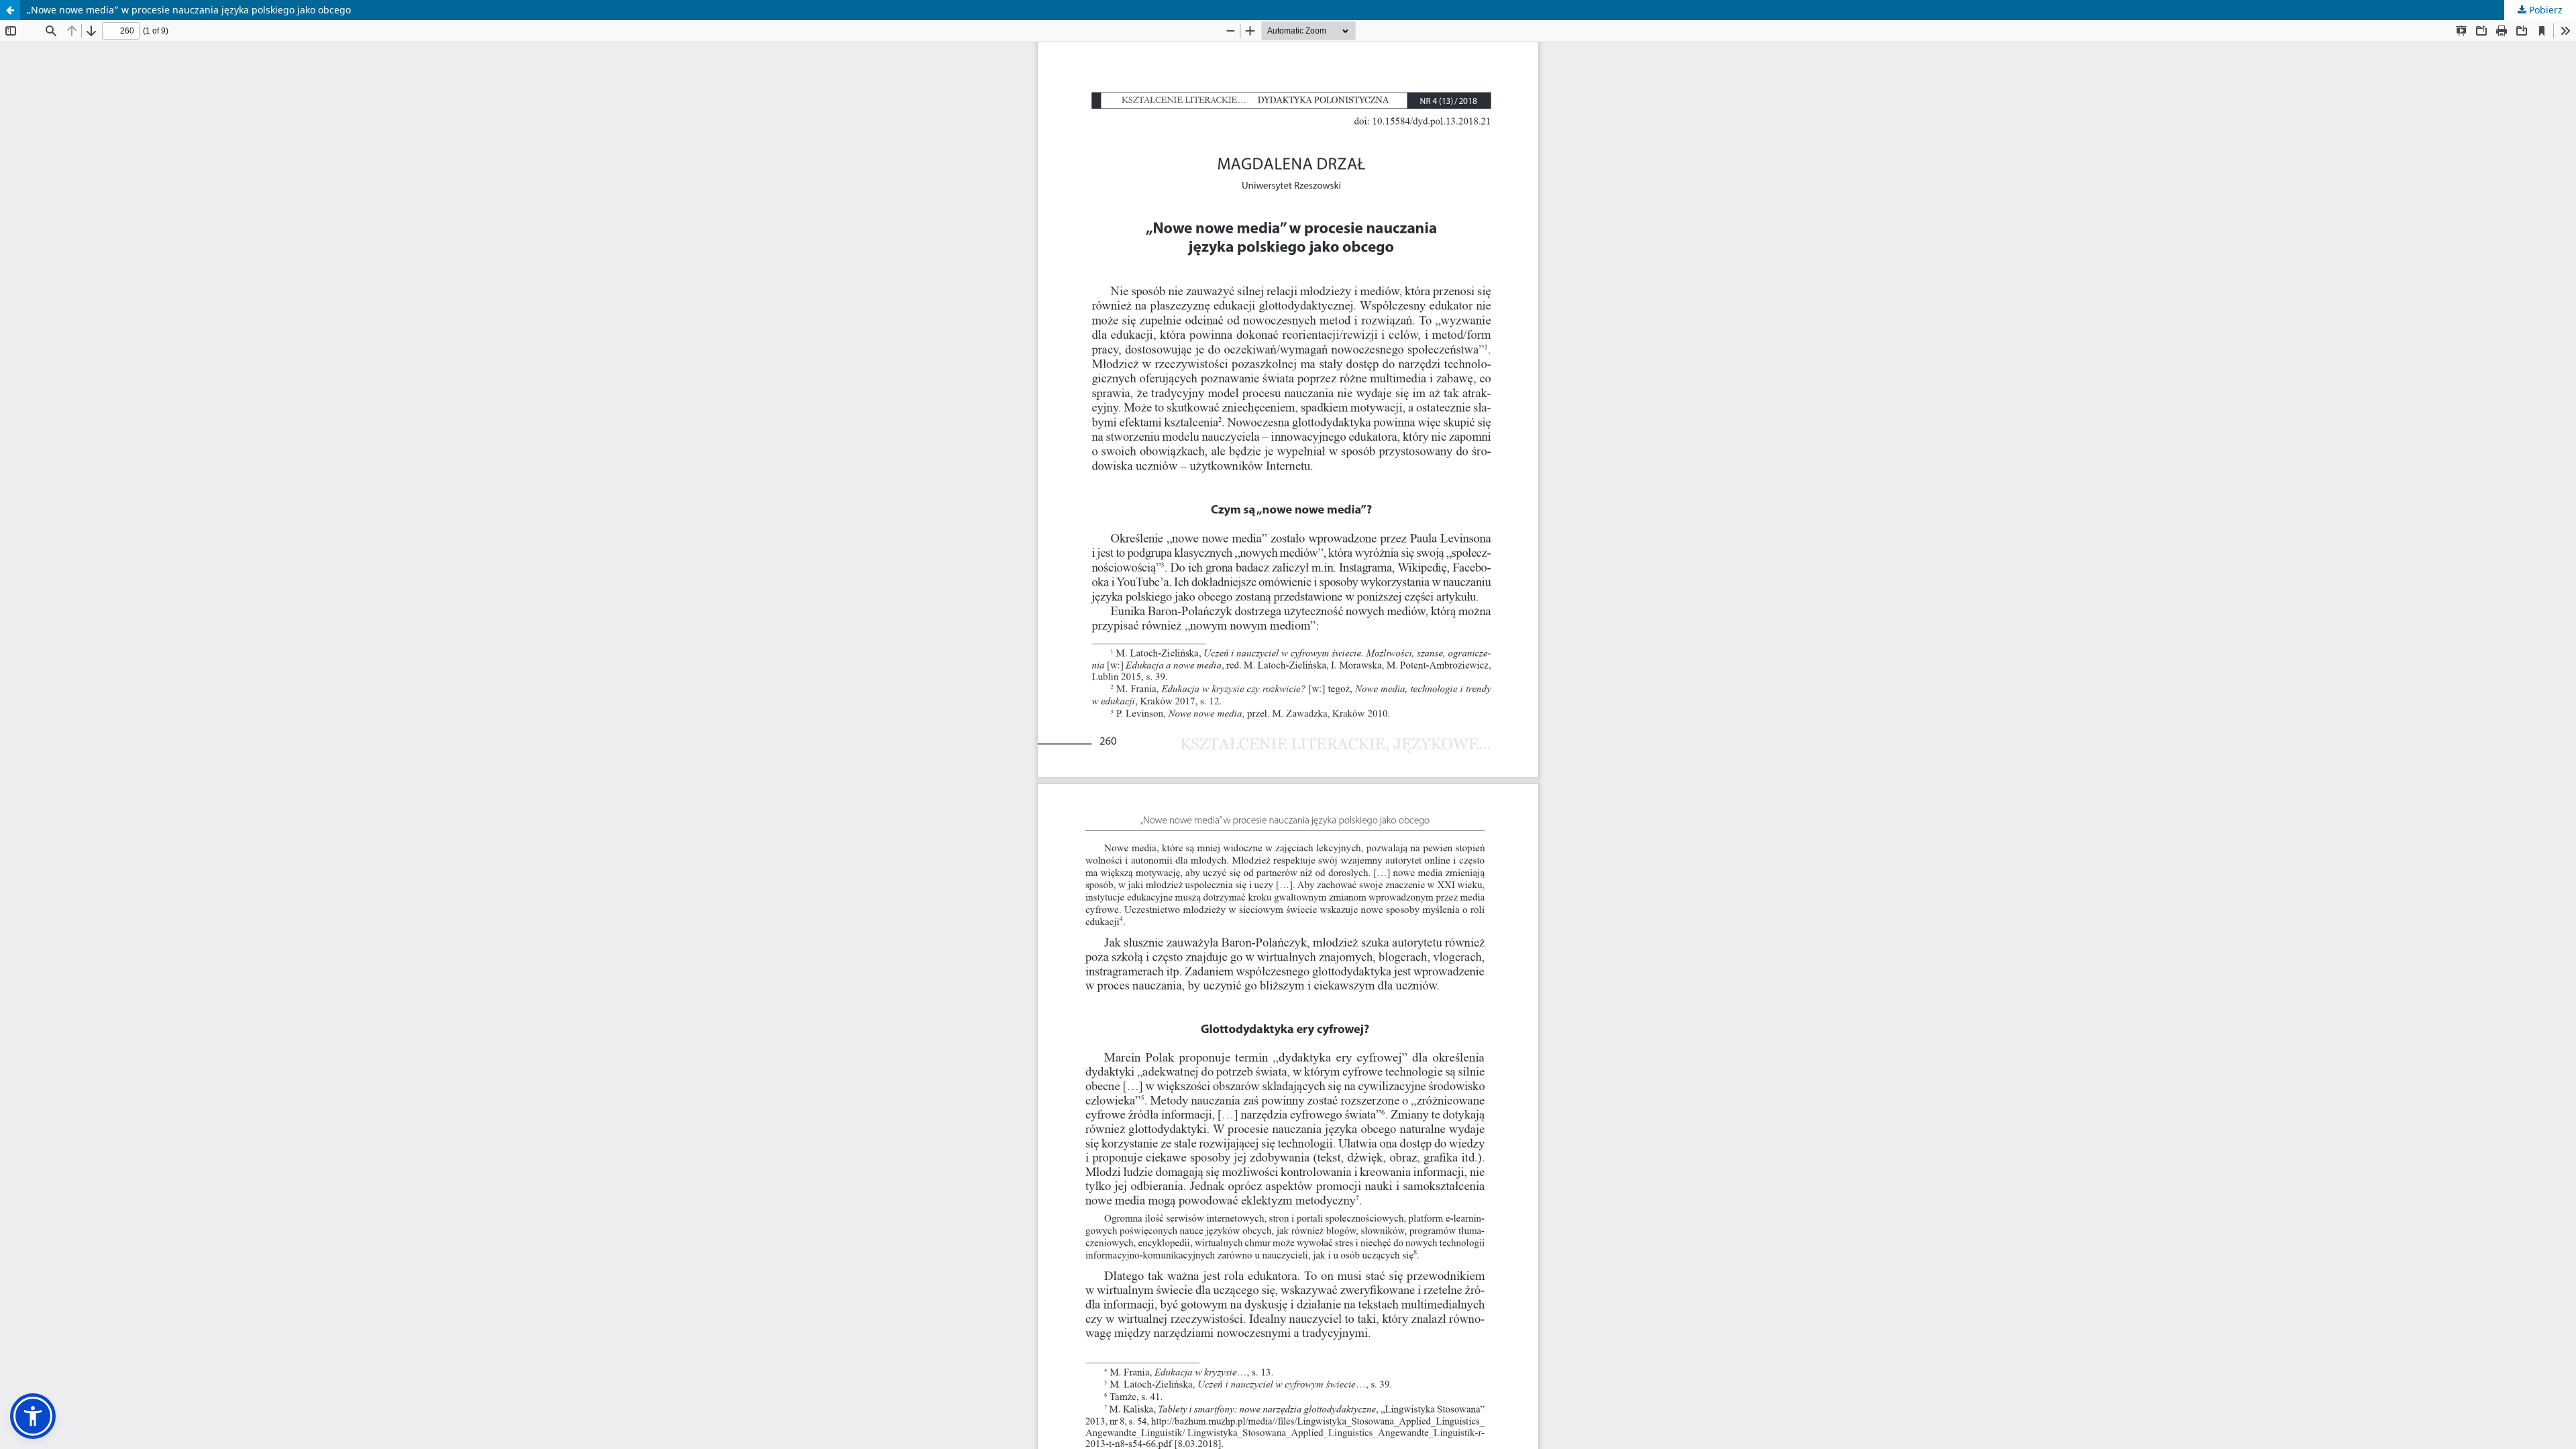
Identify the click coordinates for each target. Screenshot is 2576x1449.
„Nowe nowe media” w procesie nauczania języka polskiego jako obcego (189, 10)
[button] (33, 1416)
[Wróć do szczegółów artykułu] (10, 10)
